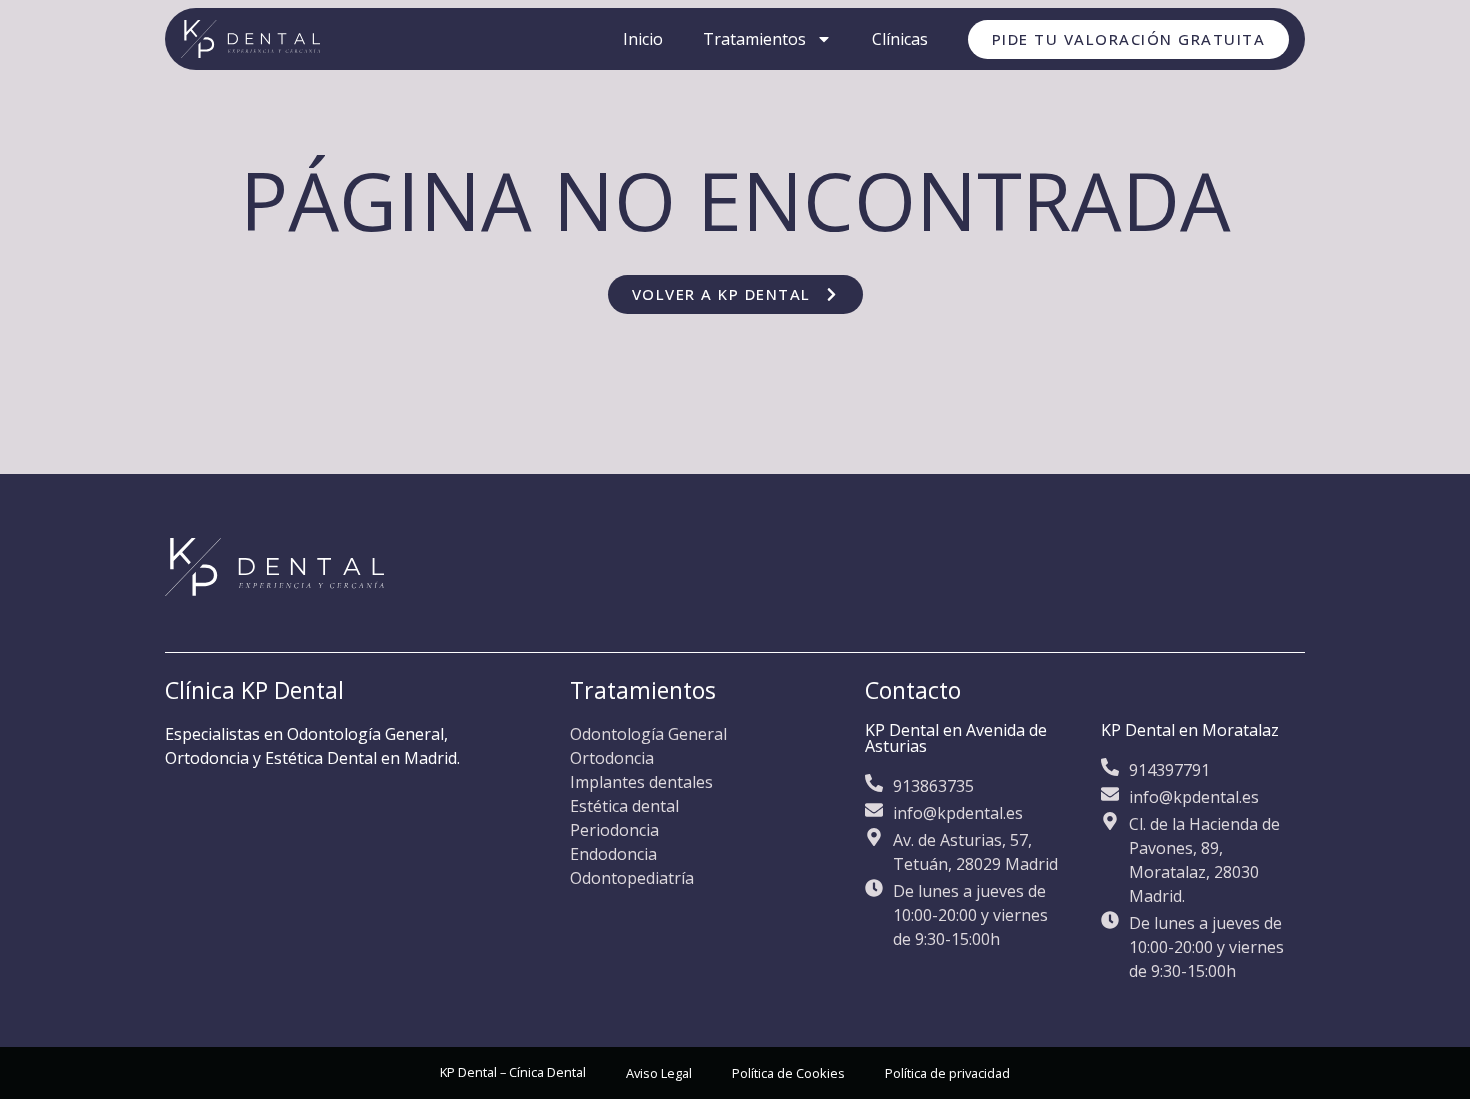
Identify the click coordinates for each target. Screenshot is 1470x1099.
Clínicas (900, 39)
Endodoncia (613, 854)
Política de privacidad (947, 1073)
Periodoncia (614, 830)
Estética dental (624, 806)
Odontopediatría (632, 878)
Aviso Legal (659, 1073)
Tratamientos (754, 39)
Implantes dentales (641, 782)
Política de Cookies (788, 1073)
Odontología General (648, 734)
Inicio (643, 39)
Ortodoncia (612, 758)
